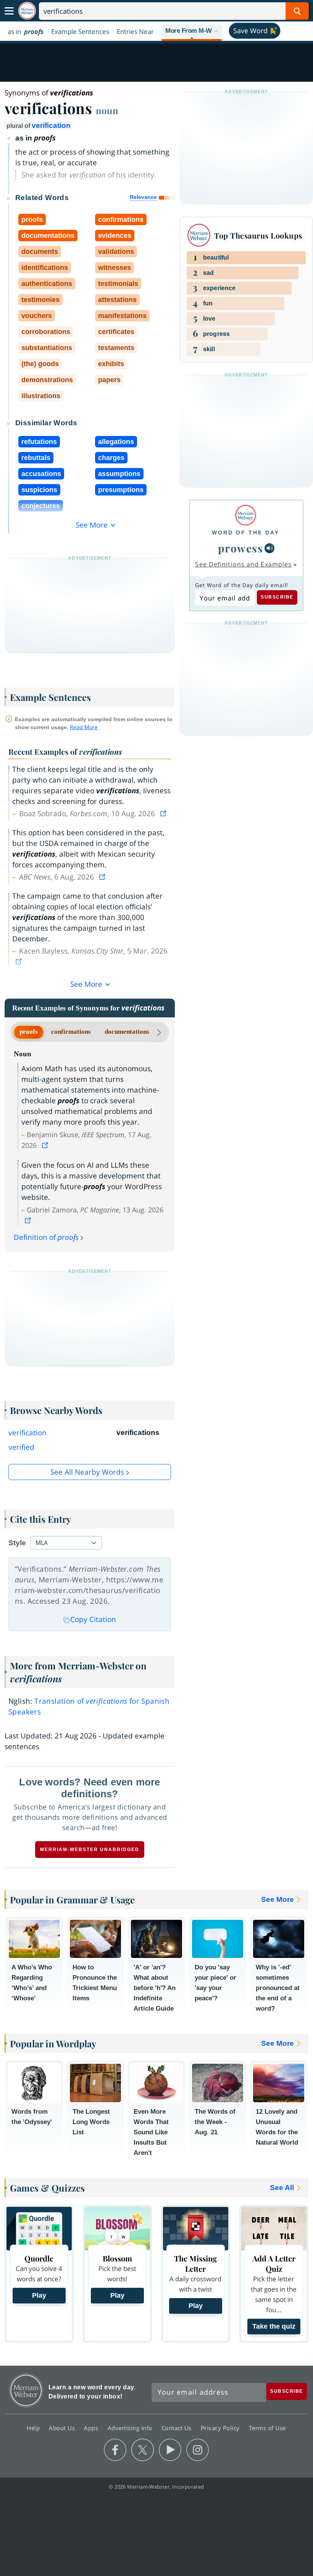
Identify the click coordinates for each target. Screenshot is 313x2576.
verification (51, 125)
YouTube (170, 2450)
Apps (92, 2428)
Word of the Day (246, 533)
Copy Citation (93, 1619)
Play (39, 2295)
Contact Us (177, 2428)
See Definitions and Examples (243, 564)
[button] (192, 31)
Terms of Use (267, 2428)
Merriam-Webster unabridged (90, 1850)
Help (34, 2428)
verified (21, 1447)
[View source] (164, 813)
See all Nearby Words (87, 1472)
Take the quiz (274, 2326)
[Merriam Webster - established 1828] (27, 11)
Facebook (115, 2450)
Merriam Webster (26, 2390)
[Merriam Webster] (246, 515)
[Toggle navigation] (9, 11)
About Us (63, 2428)
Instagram (198, 2450)
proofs (29, 1032)
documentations (127, 1032)
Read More (84, 727)
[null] (269, 548)
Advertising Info (131, 2428)
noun (107, 110)
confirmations (71, 1032)
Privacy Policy (221, 2428)
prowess (241, 548)
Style (17, 1543)
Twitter (143, 2450)
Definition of (46, 1237)
